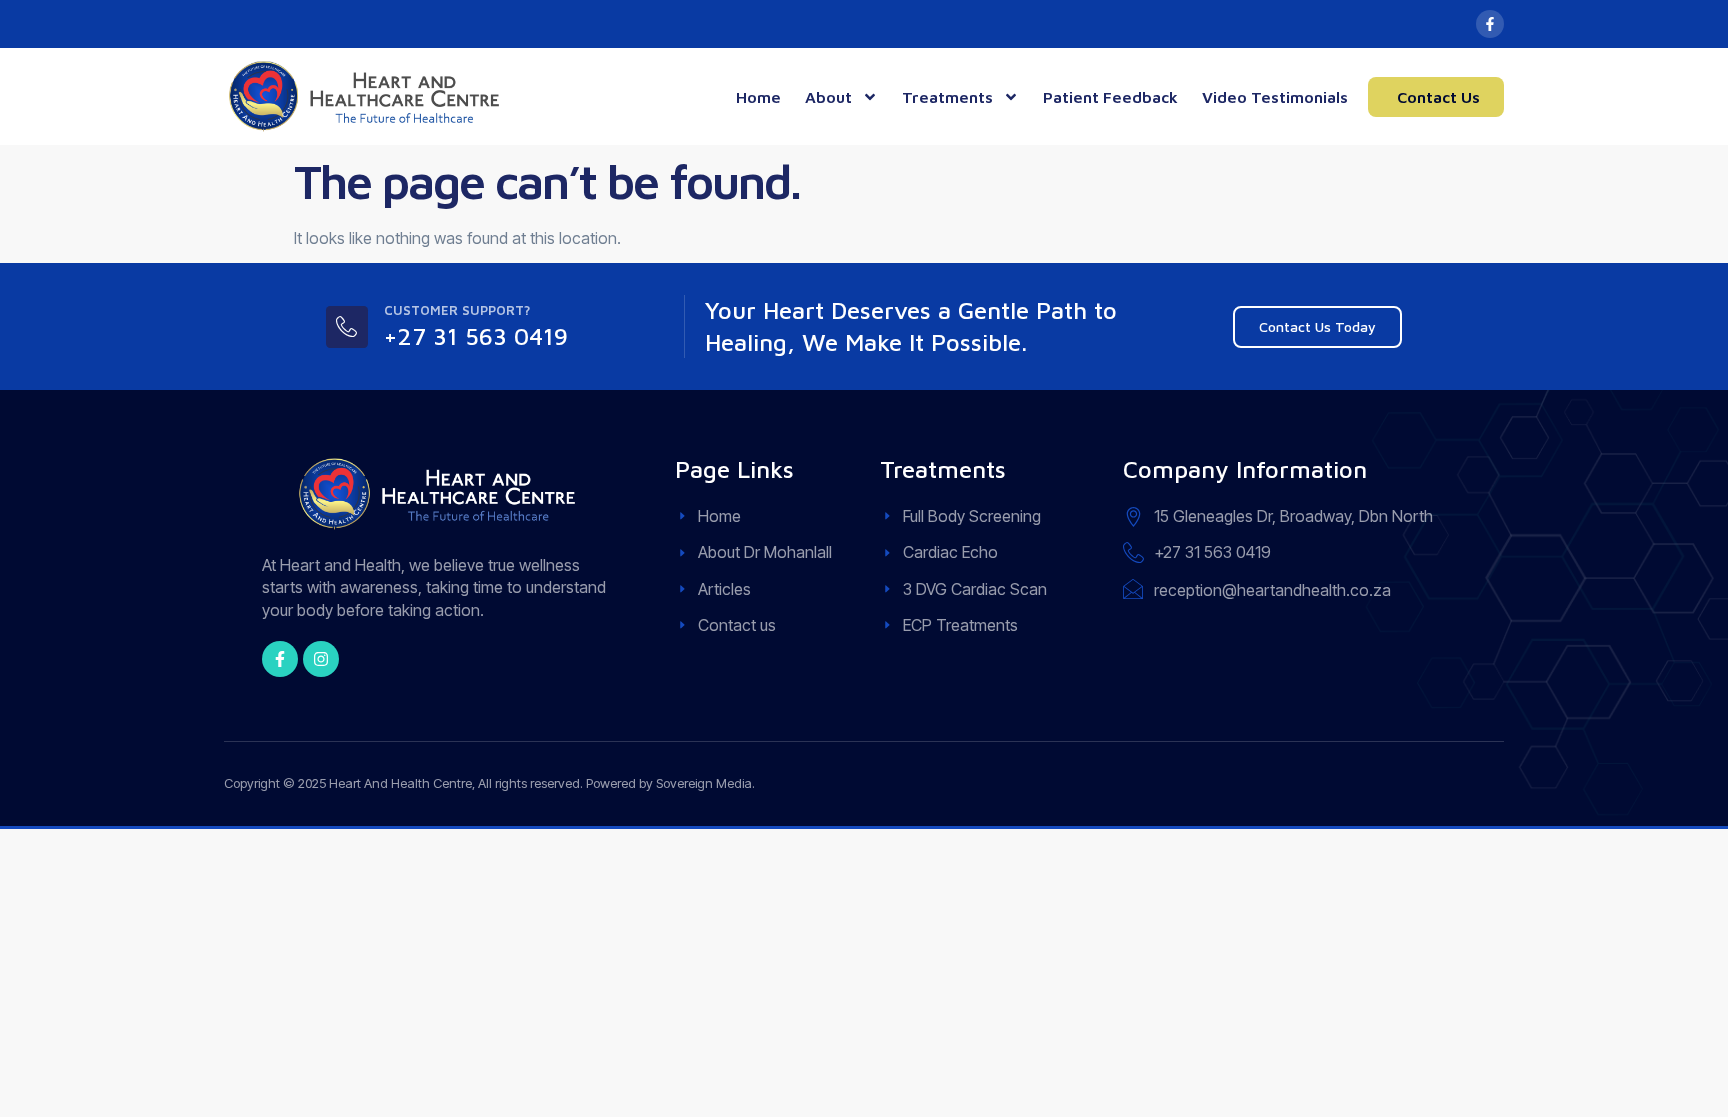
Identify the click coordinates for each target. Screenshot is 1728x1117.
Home (758, 97)
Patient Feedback (1110, 97)
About (828, 97)
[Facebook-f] (1490, 24)
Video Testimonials (1275, 97)
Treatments (947, 97)
